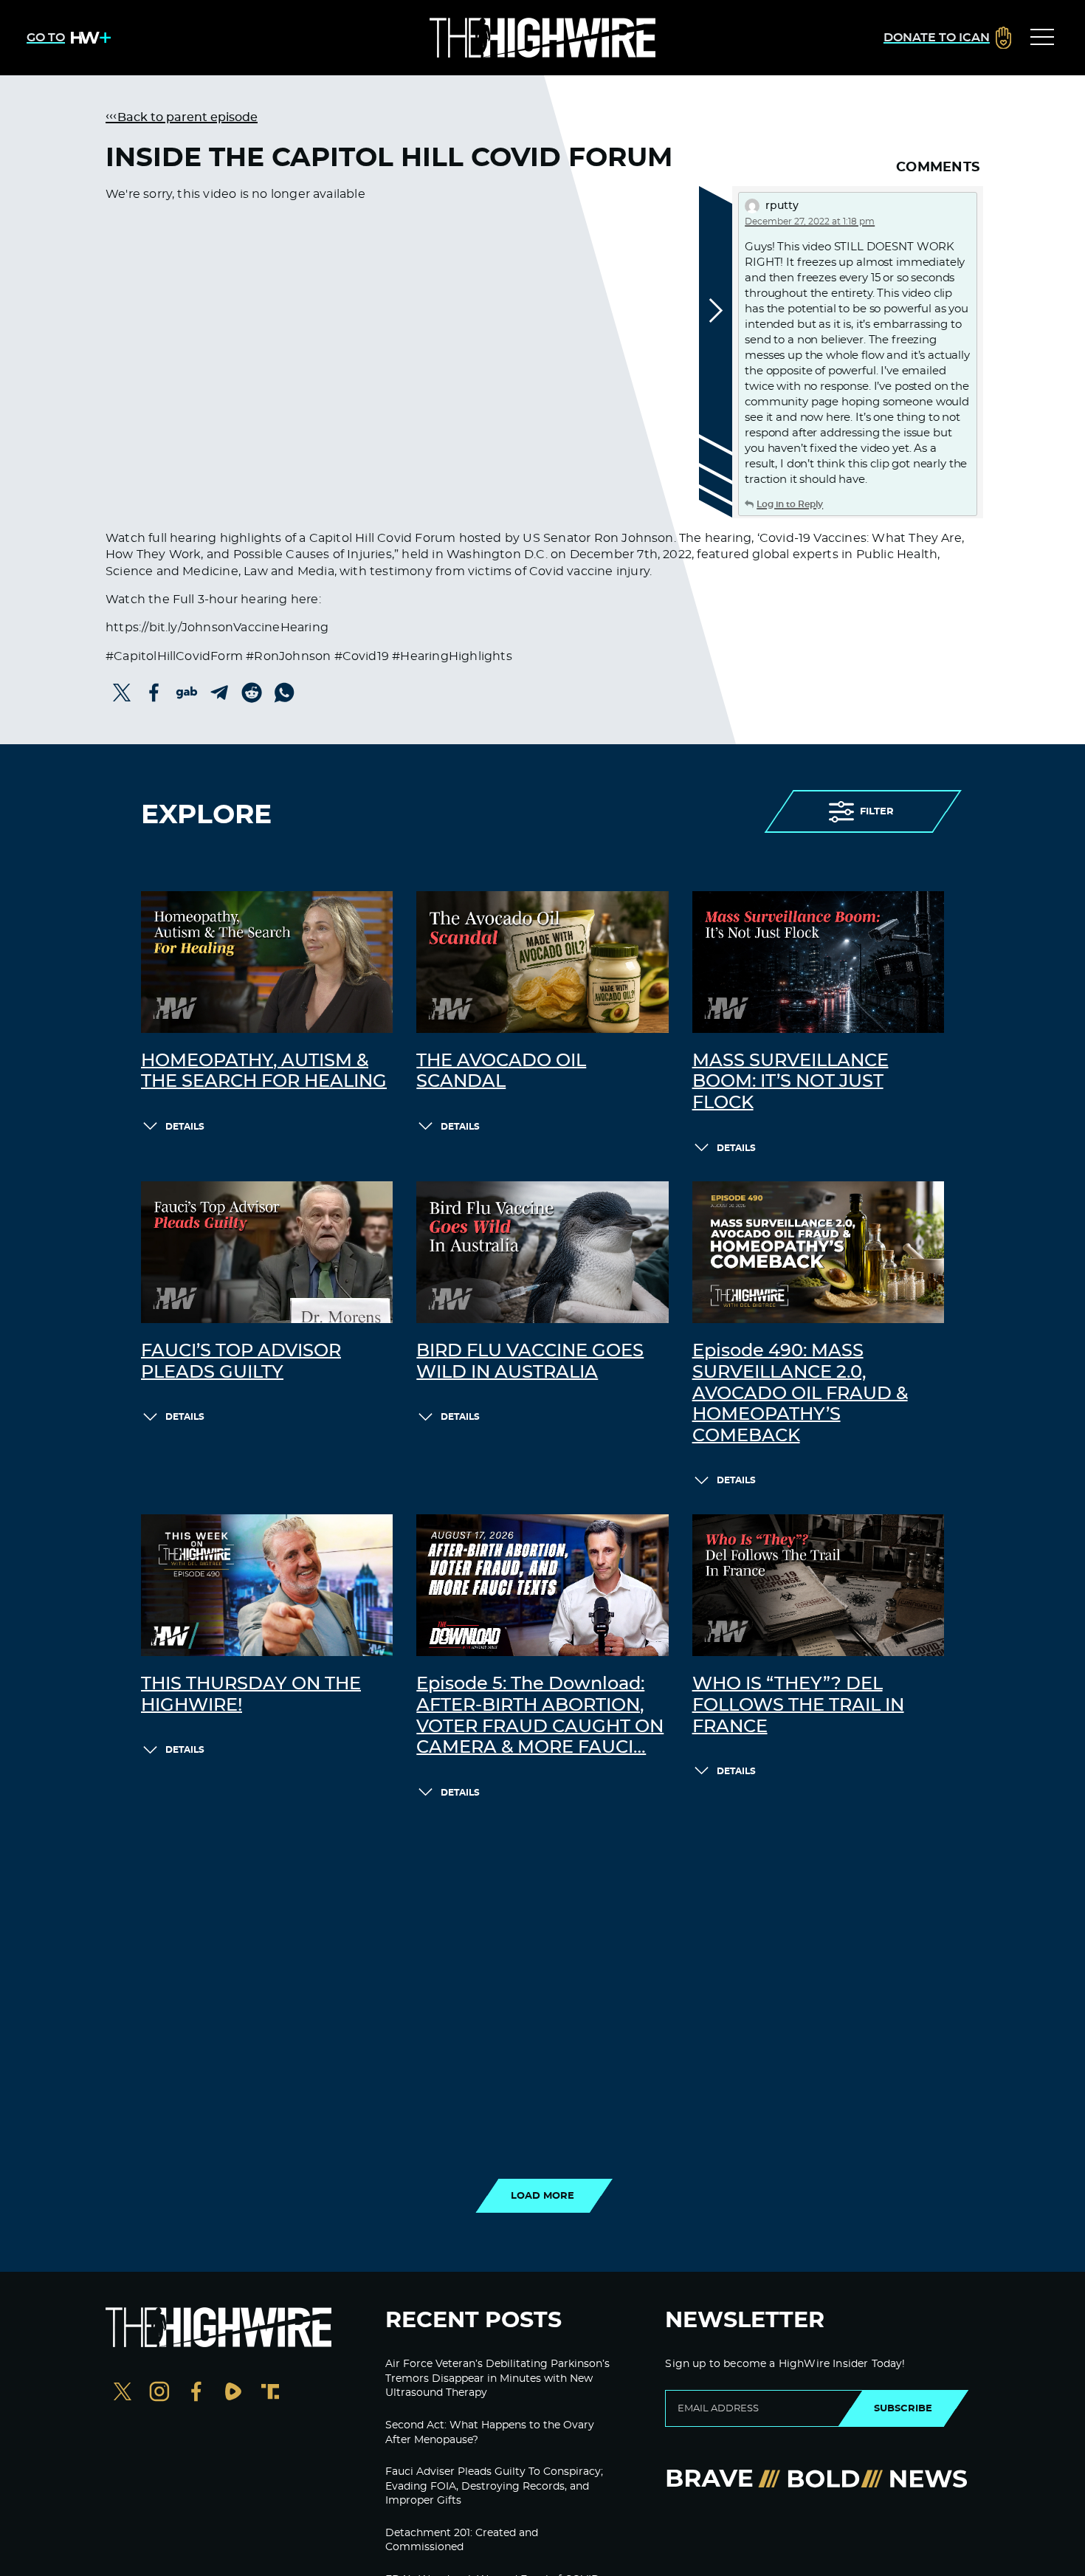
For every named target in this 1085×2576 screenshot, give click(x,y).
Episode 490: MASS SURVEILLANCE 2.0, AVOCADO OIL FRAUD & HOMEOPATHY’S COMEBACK (800, 1394)
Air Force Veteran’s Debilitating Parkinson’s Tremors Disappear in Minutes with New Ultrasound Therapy (497, 2378)
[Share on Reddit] (252, 693)
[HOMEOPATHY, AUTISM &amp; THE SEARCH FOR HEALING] (267, 962)
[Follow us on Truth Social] (270, 2393)
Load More (542, 2196)
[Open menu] (1042, 38)
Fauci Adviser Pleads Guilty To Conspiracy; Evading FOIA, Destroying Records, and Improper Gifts (494, 2486)
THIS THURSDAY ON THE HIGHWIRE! (251, 1695)
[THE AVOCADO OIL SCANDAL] (542, 962)
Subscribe (903, 2408)
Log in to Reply (790, 504)
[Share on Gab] (187, 693)
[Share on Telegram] (219, 693)
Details (185, 1127)
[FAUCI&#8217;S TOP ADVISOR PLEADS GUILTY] (267, 1252)
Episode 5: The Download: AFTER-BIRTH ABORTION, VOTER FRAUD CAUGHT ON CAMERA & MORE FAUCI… (540, 1716)
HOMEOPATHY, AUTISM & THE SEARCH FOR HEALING (264, 1072)
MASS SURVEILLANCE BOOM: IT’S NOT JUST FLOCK (790, 1082)
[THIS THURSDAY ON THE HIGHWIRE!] (267, 1585)
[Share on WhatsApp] (284, 693)
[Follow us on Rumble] (233, 2393)
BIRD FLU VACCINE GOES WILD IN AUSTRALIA (530, 1362)
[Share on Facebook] (154, 693)
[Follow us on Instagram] (159, 2393)
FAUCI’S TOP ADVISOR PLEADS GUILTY (241, 1362)
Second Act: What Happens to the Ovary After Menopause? (490, 2433)
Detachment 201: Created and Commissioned (462, 2541)
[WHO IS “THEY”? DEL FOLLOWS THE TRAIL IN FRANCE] (818, 1585)
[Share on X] (122, 693)
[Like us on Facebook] (196, 2393)
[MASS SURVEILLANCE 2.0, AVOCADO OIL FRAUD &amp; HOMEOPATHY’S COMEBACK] (818, 1252)
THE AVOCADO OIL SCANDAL (501, 1072)
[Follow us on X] (123, 2393)
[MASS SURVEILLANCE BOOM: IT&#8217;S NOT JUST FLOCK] (818, 962)
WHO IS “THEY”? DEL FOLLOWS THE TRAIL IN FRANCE (798, 1706)
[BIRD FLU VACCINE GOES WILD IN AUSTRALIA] (542, 1252)
